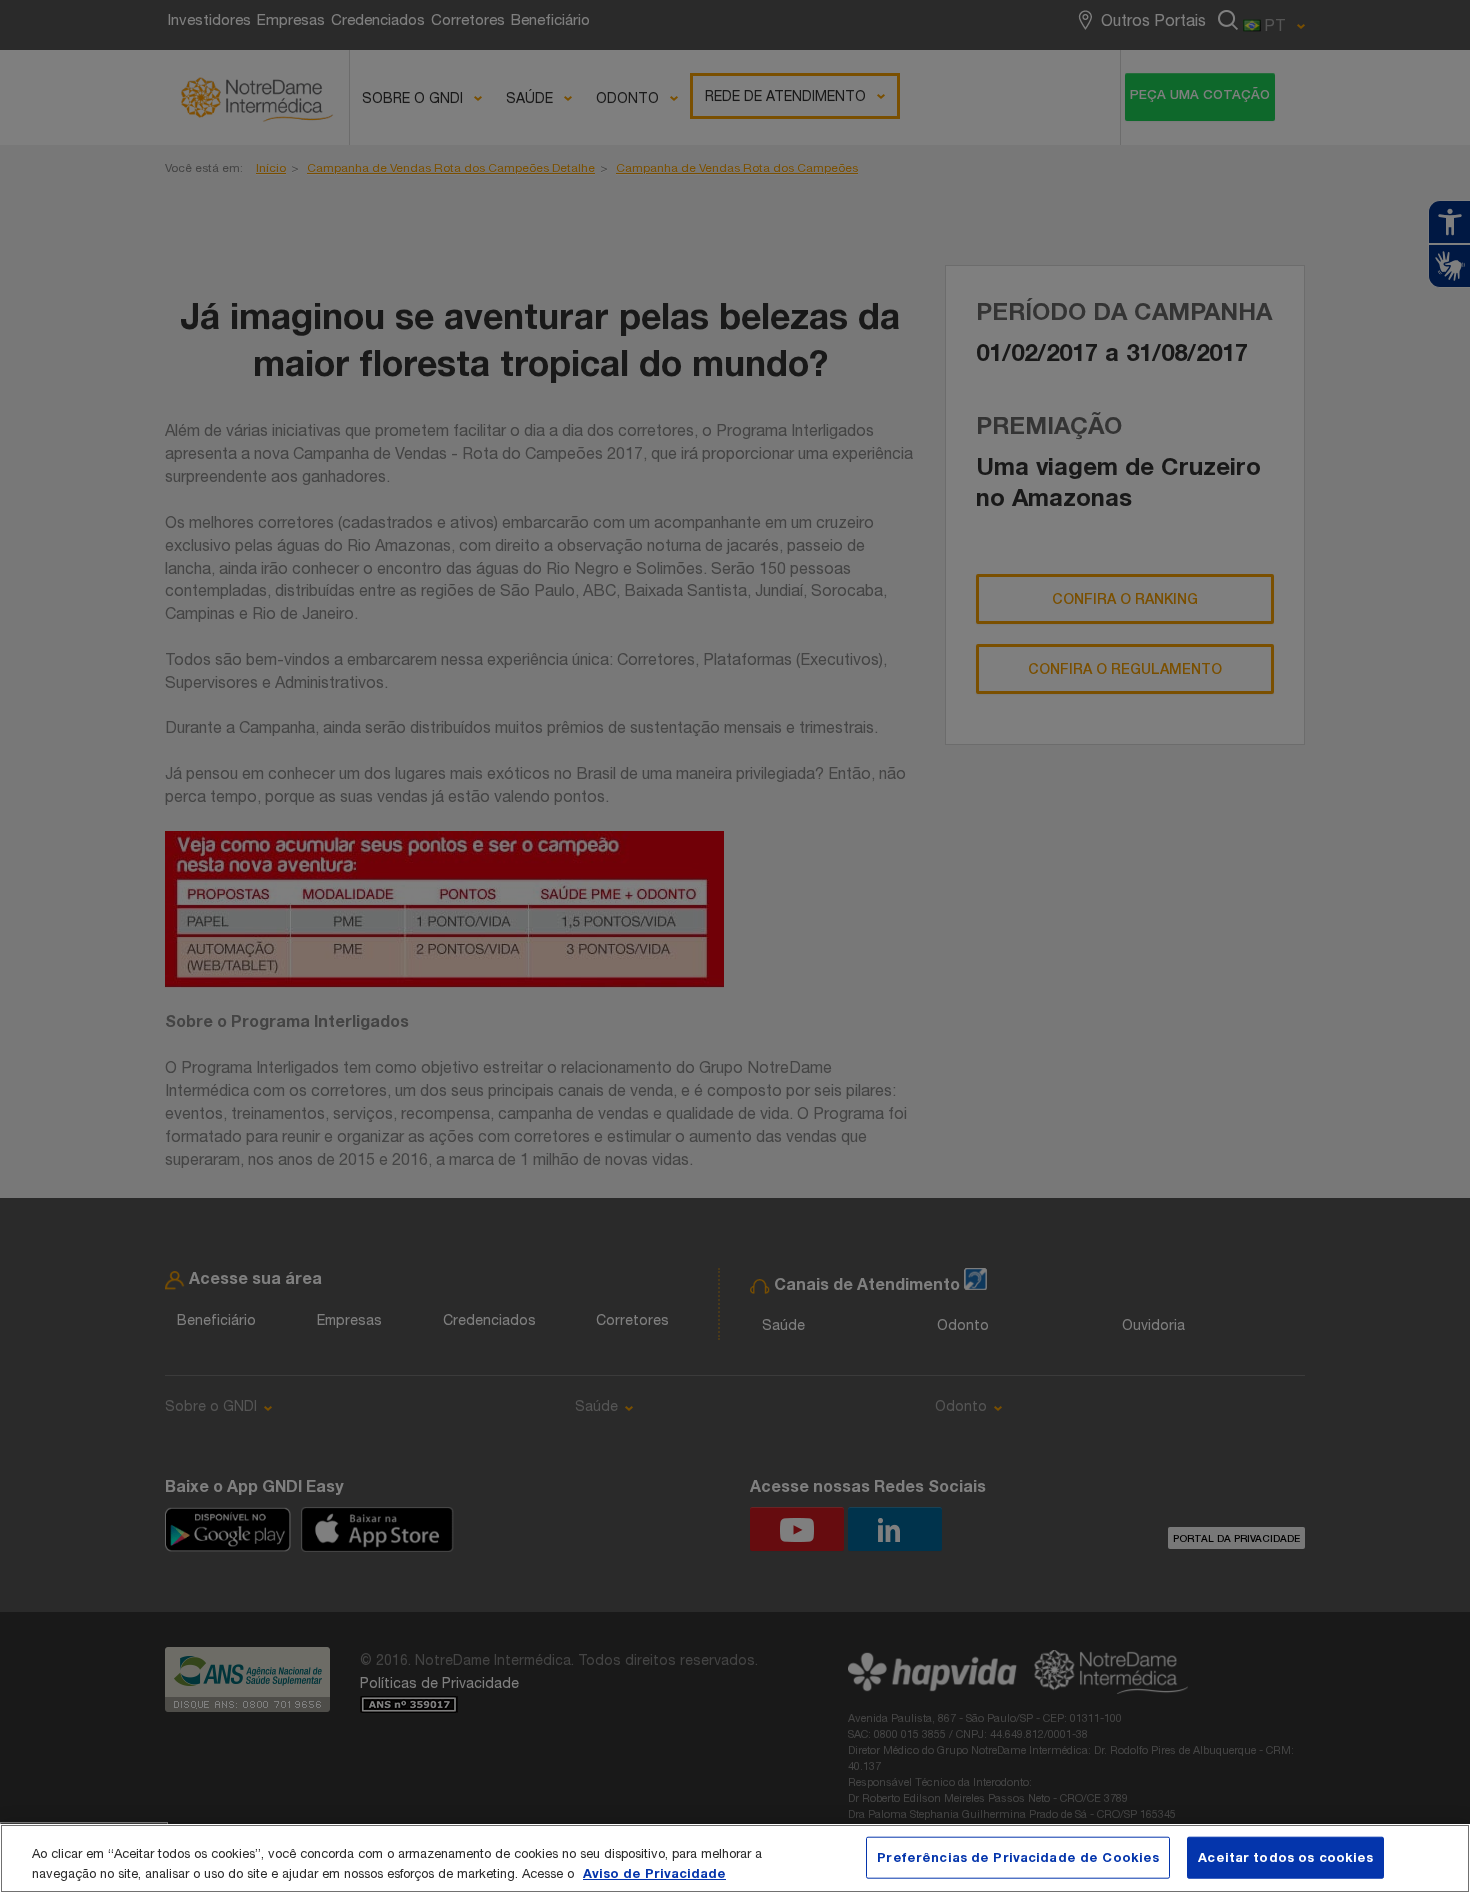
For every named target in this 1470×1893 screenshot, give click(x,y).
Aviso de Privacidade (654, 1872)
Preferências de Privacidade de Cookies (1018, 1857)
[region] (735, 1858)
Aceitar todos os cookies (1285, 1857)
